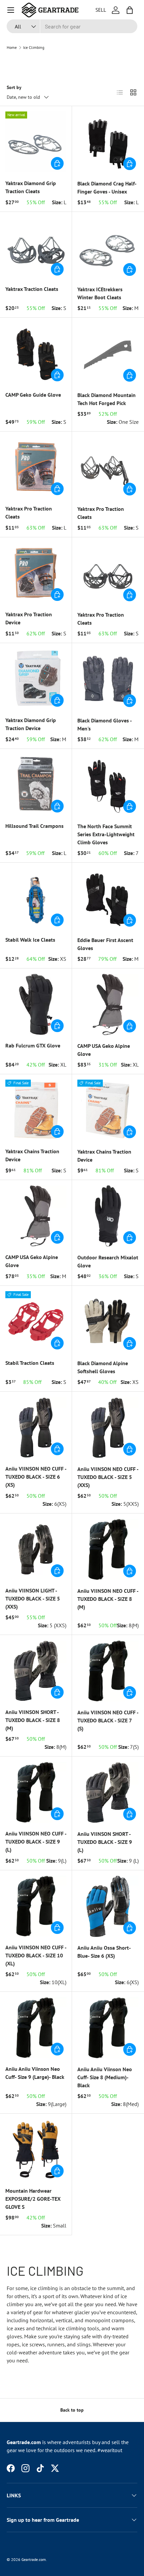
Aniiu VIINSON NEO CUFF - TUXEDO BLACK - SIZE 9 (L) (36, 1842)
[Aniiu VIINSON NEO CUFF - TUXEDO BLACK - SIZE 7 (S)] (108, 1671)
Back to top (72, 2410)
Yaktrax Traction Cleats (32, 289)
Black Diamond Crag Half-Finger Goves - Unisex (107, 187)
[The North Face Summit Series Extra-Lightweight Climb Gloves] (108, 785)
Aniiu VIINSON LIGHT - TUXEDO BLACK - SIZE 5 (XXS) (33, 1598)
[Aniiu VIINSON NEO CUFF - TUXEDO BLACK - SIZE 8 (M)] (108, 1549)
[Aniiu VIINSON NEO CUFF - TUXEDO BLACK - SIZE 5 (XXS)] (108, 1428)
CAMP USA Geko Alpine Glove (104, 1050)
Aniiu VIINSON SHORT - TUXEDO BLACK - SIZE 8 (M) (33, 1720)
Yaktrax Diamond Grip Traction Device (31, 724)
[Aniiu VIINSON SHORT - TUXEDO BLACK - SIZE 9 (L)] (108, 1792)
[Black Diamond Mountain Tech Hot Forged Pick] (108, 354)
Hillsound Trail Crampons (34, 826)
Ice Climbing (34, 48)
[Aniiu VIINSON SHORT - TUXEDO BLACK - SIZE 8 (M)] (36, 1671)
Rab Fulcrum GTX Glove (33, 1045)
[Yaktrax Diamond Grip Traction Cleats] (36, 142)
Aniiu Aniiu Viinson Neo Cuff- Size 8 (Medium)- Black (105, 2077)
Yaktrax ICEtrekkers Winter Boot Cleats (100, 293)
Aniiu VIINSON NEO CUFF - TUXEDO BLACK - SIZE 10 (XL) (36, 1955)
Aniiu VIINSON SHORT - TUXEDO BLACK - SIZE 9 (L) (105, 1842)
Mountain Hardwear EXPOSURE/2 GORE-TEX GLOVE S (33, 2199)
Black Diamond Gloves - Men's (104, 724)
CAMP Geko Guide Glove (33, 395)
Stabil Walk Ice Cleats (30, 940)
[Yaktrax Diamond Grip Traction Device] (36, 679)
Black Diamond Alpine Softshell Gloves (103, 1367)
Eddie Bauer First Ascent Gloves (105, 944)
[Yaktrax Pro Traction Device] (36, 573)
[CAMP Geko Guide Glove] (36, 354)
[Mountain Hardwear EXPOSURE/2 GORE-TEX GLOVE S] (36, 2150)
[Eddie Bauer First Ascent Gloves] (108, 899)
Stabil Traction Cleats (30, 1363)
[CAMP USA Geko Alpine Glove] (108, 1004)
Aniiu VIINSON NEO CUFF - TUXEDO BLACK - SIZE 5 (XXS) (108, 1477)
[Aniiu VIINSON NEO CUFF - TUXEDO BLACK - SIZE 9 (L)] (36, 1792)
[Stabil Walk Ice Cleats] (36, 899)
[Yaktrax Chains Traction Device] (36, 1110)
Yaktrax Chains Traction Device (32, 1155)
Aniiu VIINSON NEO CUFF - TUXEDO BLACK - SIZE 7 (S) (108, 1720)
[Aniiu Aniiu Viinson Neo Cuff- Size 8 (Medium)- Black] (108, 2028)
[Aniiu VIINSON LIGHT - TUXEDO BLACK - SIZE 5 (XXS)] (36, 1549)
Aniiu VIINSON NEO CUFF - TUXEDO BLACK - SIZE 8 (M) (108, 1599)
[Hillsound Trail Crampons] (36, 785)
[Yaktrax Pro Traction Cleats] (36, 467)
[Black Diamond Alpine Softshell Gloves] (108, 1322)
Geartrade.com (34, 2559)
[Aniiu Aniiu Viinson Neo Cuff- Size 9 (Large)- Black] (36, 2028)
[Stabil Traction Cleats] (36, 1322)
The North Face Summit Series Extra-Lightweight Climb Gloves (106, 834)
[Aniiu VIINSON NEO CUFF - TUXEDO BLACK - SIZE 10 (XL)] (36, 1906)
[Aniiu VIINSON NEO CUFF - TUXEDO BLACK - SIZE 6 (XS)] (36, 1427)
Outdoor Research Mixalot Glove (108, 1261)
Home (12, 48)
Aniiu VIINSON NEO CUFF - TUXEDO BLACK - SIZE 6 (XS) (36, 1477)
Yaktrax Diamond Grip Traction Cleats (31, 187)
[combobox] (72, 26)
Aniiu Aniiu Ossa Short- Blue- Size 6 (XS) (104, 1952)
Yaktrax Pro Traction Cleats (29, 513)
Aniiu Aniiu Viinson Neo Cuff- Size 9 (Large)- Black (35, 2073)
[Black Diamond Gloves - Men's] (108, 679)
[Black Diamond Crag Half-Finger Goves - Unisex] (108, 142)
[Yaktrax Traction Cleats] (36, 248)
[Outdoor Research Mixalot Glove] (108, 1216)
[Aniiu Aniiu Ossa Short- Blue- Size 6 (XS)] (108, 1906)
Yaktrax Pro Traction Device (29, 618)
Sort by (14, 87)
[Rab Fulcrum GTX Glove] (36, 1004)
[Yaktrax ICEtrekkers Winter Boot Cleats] (108, 248)
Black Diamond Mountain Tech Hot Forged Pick (106, 399)
